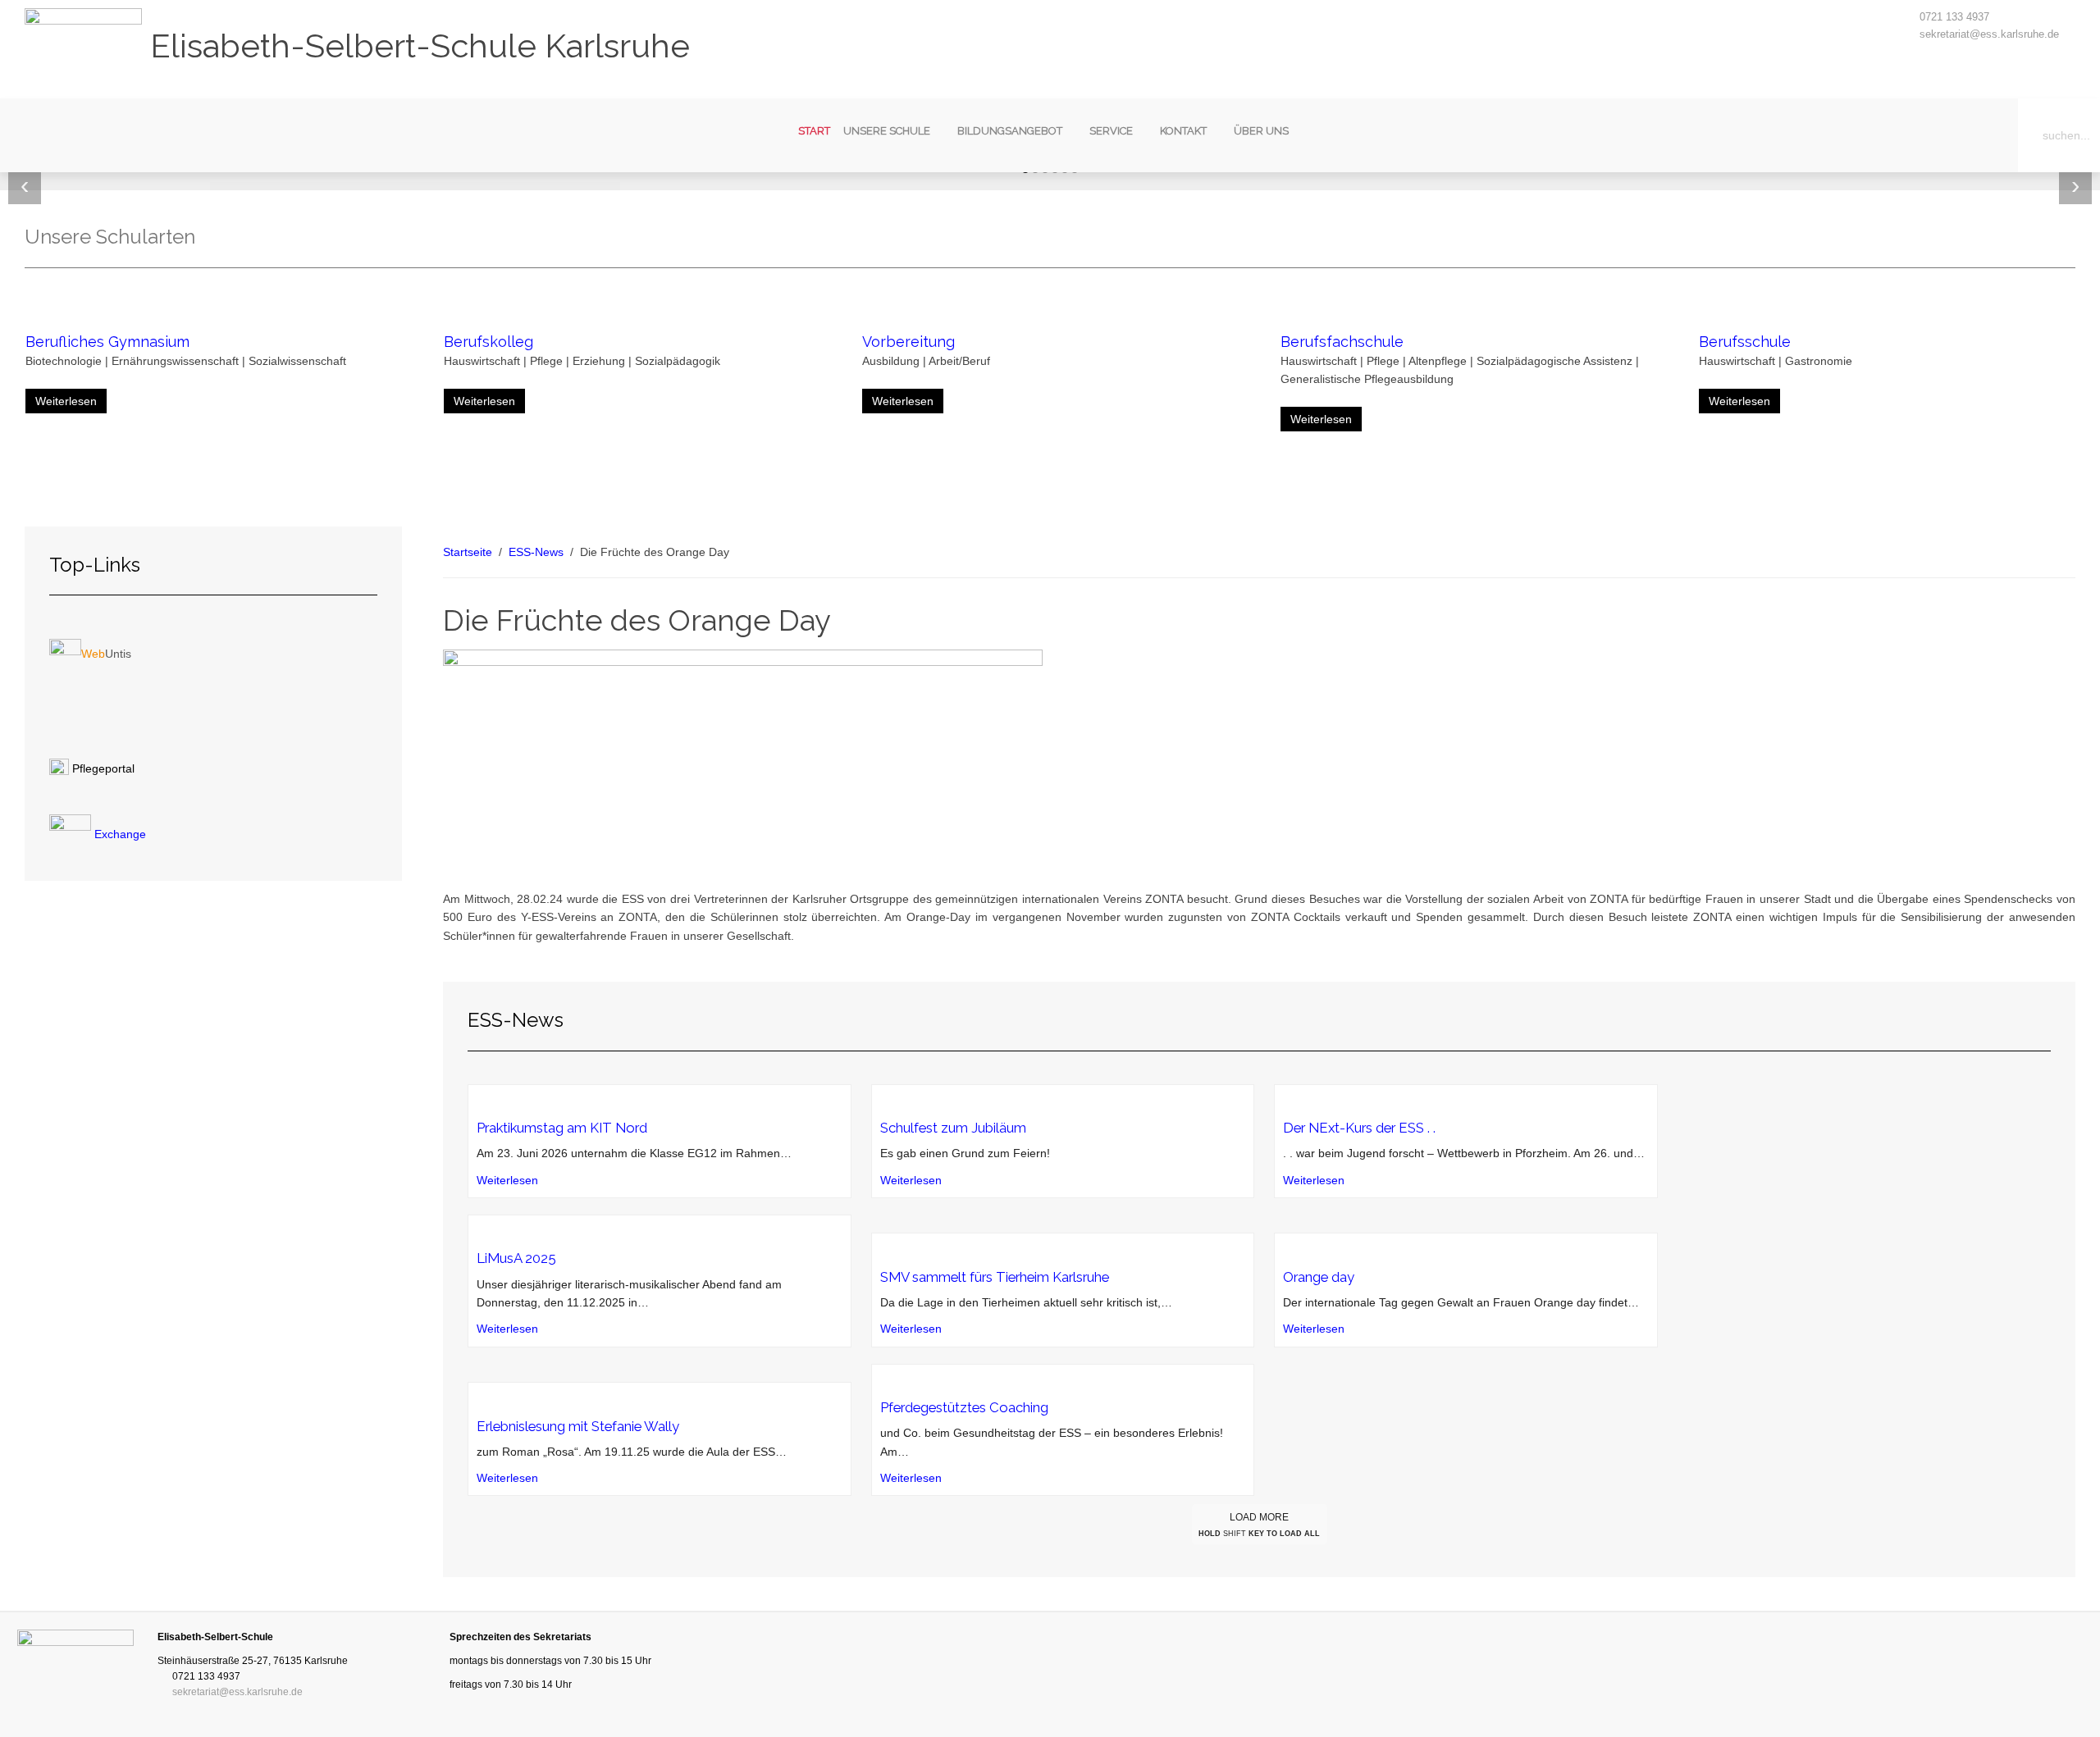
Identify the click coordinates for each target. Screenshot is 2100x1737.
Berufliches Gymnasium (107, 342)
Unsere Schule (887, 131)
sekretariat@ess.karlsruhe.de (1989, 34)
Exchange (119, 834)
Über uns (1261, 131)
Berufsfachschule (1342, 342)
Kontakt (1183, 131)
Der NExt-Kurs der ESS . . (1359, 1128)
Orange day (1319, 1277)
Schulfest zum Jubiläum (953, 1128)
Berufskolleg (488, 342)
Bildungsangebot (1010, 131)
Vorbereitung (908, 342)
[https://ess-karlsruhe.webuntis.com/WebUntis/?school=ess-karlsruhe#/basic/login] (65, 654)
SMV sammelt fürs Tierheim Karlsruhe (995, 1277)
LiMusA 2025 (516, 1258)
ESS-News (536, 552)
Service (1111, 131)
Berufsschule (1745, 342)
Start (814, 131)
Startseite (468, 552)
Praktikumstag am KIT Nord (562, 1128)
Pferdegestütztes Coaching (964, 1407)
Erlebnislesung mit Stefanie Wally (578, 1426)
